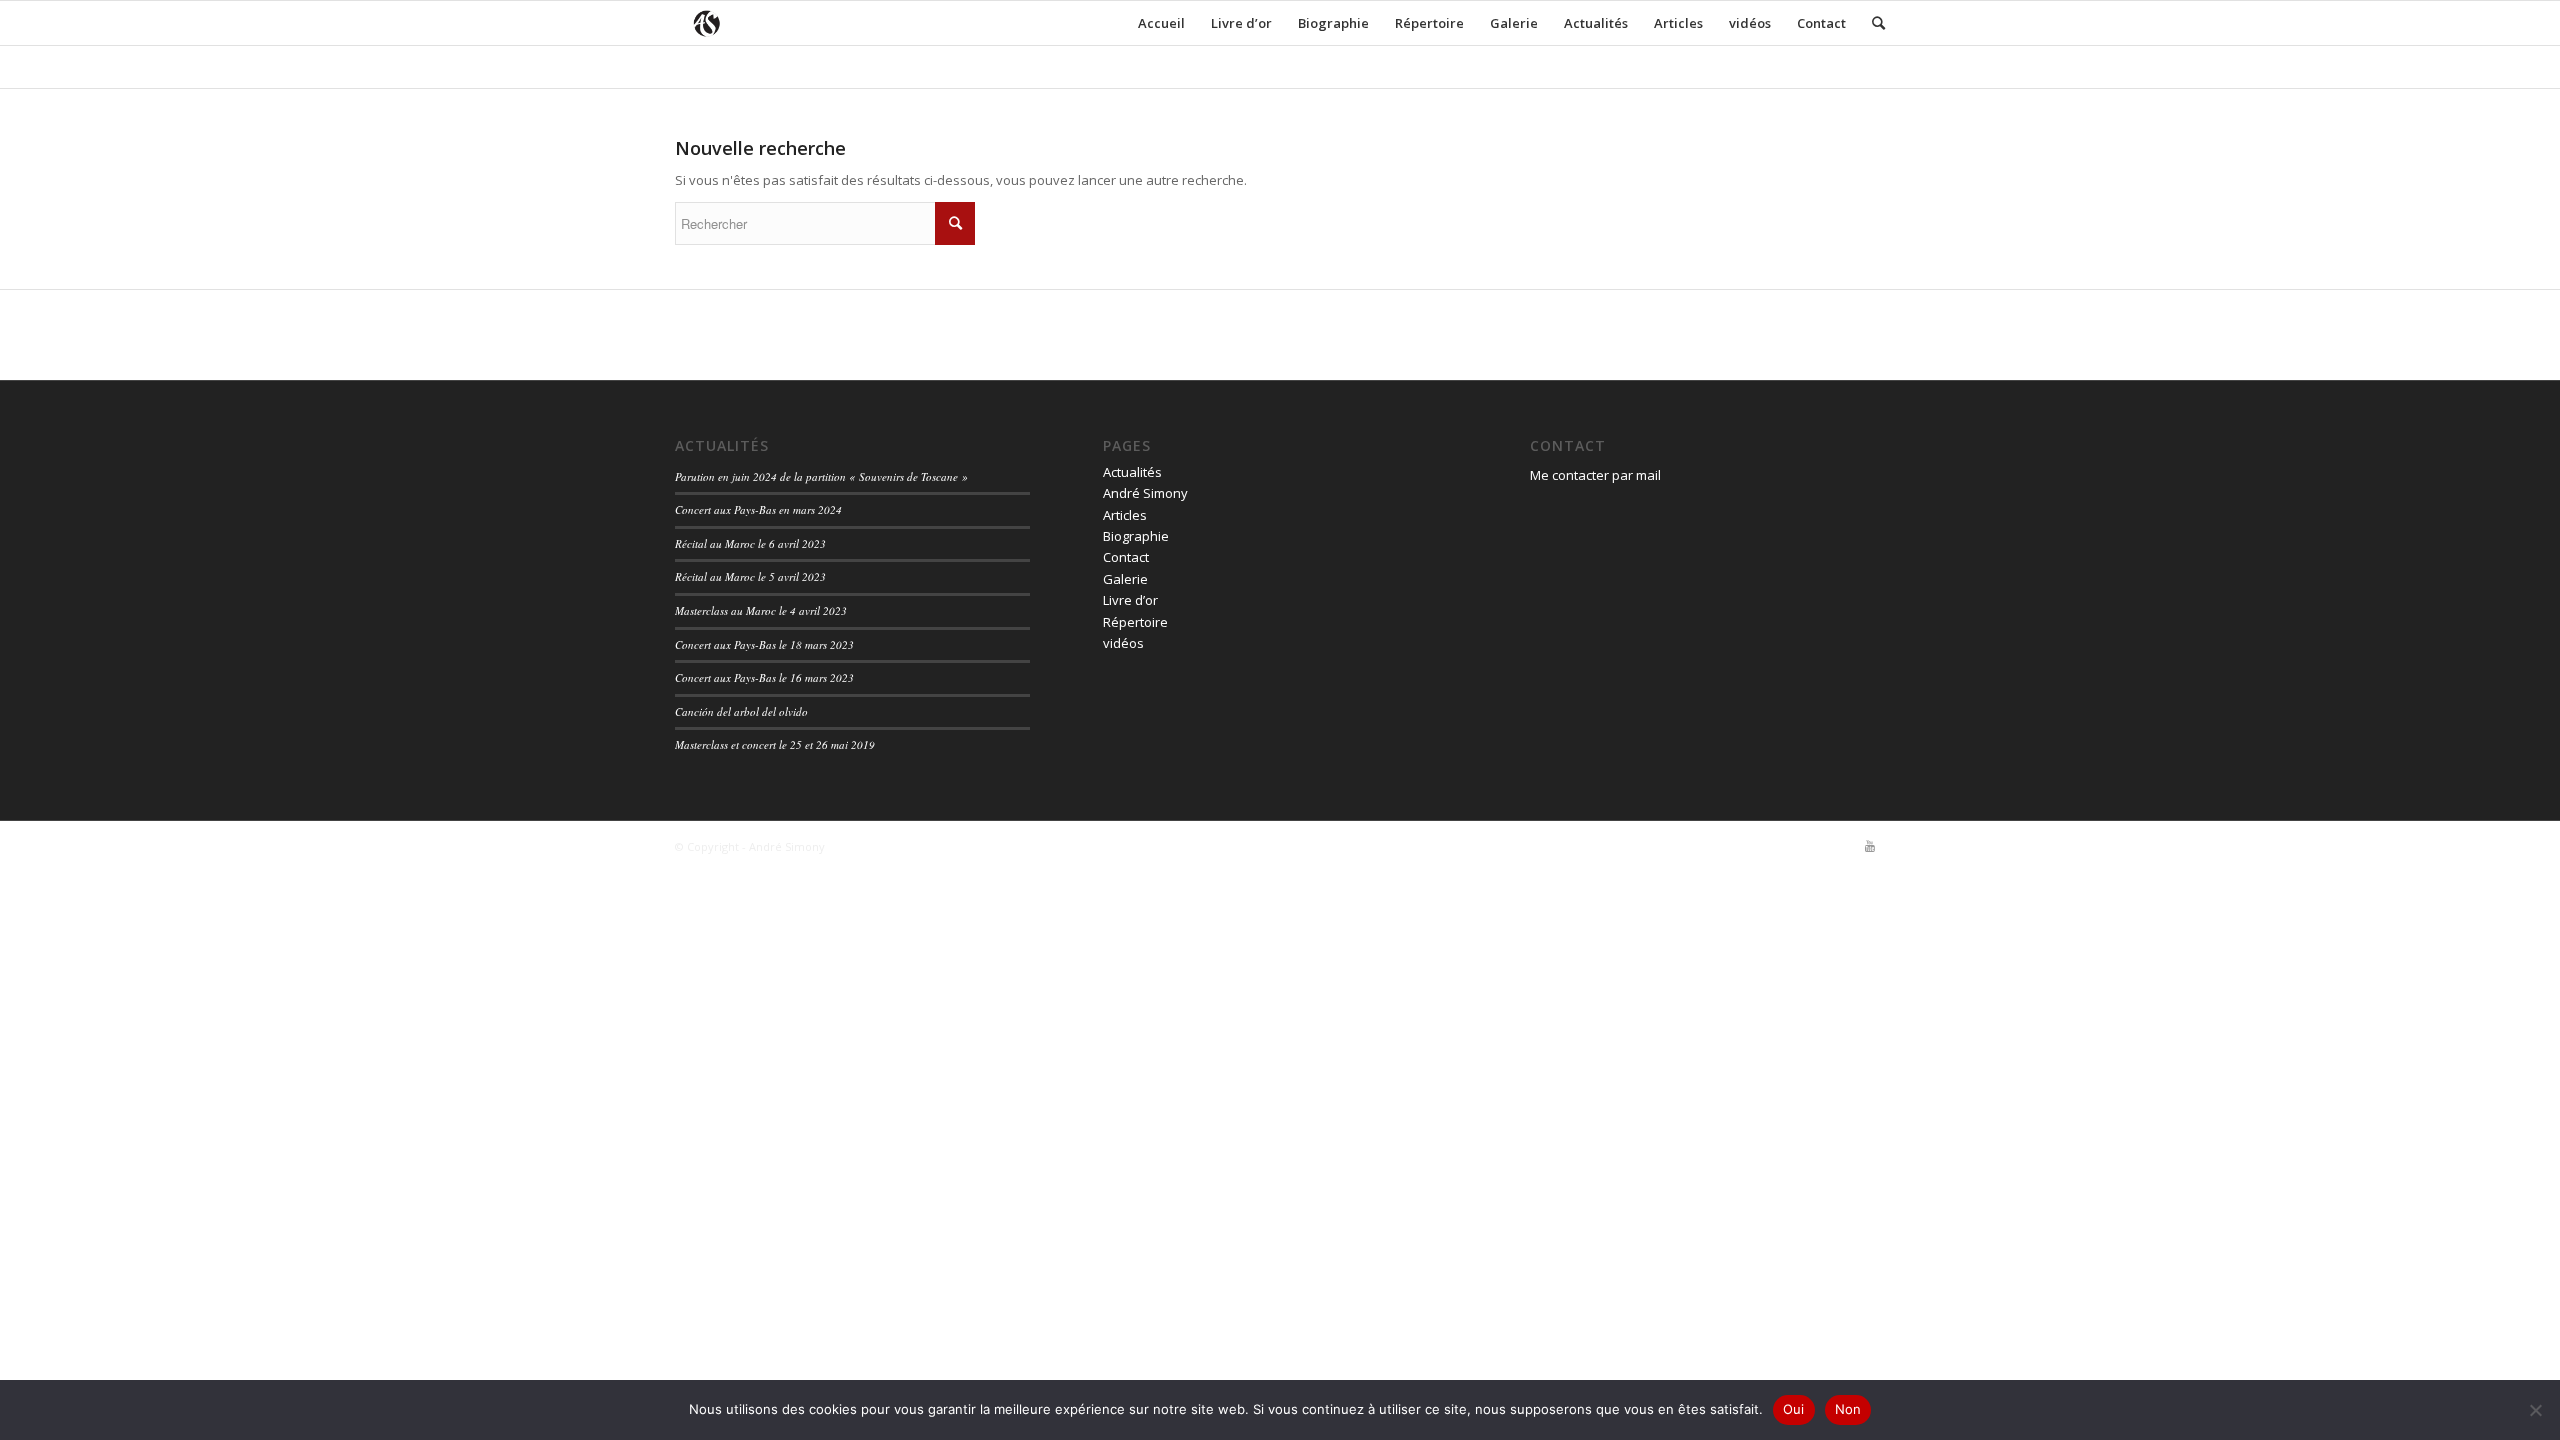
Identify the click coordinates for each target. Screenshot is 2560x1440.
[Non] (2535, 1410)
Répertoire (1429, 23)
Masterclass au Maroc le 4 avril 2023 (761, 610)
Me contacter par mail (1595, 475)
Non (1848, 1409)
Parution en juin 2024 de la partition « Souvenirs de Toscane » (821, 476)
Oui (1794, 1409)
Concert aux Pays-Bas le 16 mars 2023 (764, 677)
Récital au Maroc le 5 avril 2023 (750, 576)
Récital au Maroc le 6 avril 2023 (750, 543)
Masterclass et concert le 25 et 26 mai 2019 (775, 744)
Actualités (1596, 23)
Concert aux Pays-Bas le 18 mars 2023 (764, 644)
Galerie (1514, 23)
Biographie (1333, 23)
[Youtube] (1870, 846)
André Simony (1145, 493)
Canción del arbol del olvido (741, 711)
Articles (1678, 23)
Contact (1821, 23)
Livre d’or (1241, 23)
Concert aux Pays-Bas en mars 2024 (758, 509)
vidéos (1750, 23)
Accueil (1161, 23)
